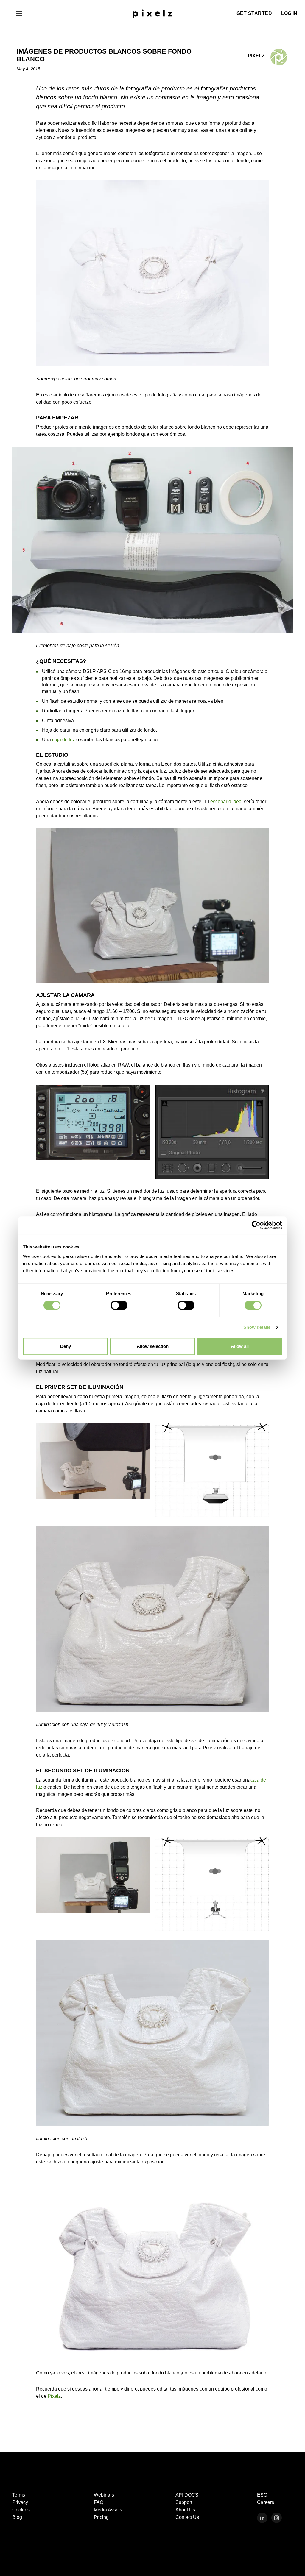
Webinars (104, 2495)
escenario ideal (227, 801)
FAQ (99, 2502)
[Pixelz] (152, 13)
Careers (266, 2502)
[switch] (119, 1305)
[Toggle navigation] (19, 13)
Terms (19, 2495)
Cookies (21, 2510)
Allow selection (153, 1346)
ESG (262, 2495)
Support (184, 2502)
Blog (17, 2517)
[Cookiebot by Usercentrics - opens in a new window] (256, 1225)
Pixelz (54, 2396)
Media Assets (108, 2510)
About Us (185, 2510)
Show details (257, 1327)
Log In (289, 13)
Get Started (254, 13)
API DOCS (187, 2495)
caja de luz (64, 740)
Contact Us (187, 2517)
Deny (66, 1346)
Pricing (101, 2517)
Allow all (240, 1346)
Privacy (20, 2502)
